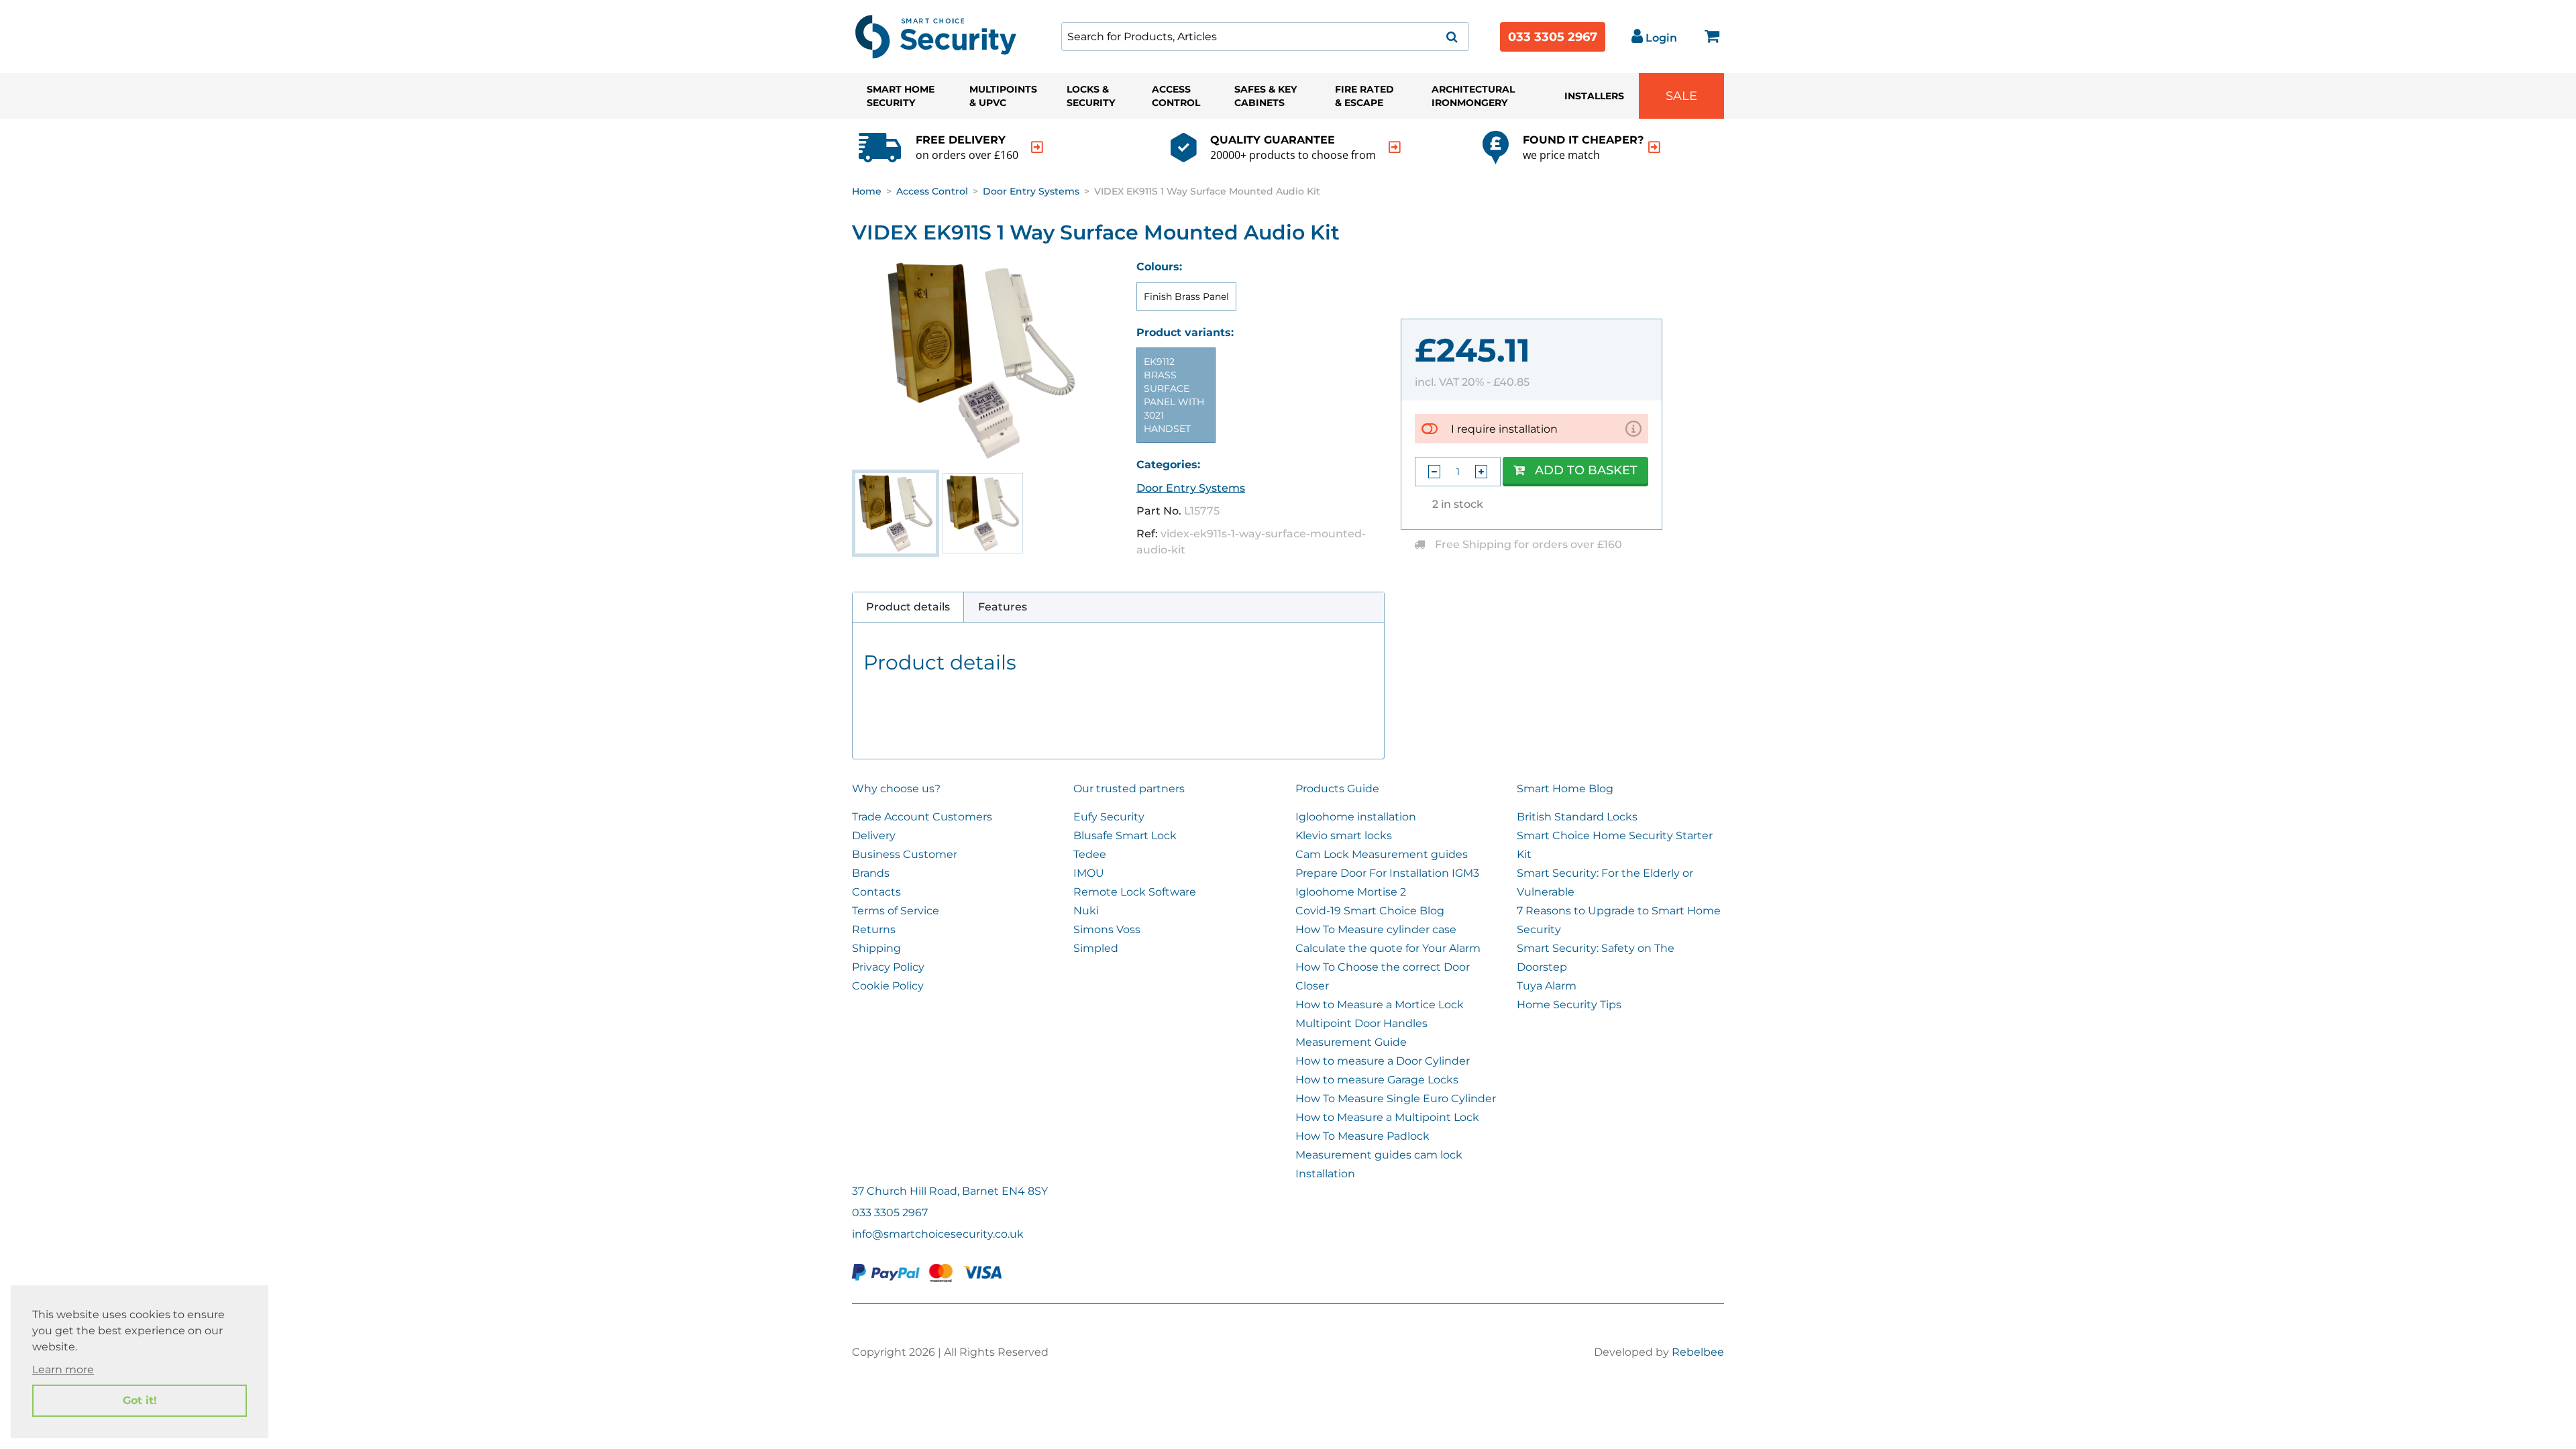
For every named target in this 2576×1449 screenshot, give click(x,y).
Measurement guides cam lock (1379, 1155)
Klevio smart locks (1344, 836)
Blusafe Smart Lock (1125, 836)
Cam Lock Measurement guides (1382, 854)
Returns (874, 929)
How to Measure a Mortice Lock (1380, 1005)
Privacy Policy (888, 967)
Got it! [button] (140, 1400)
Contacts (876, 892)
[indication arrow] (1037, 147)
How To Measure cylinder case (1376, 929)
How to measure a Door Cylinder (1383, 1061)
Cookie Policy (888, 986)
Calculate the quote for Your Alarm (1388, 948)
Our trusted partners (1129, 789)
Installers (1594, 96)
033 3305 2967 (1553, 37)
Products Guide (1337, 789)
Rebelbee (1698, 1352)
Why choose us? (896, 789)
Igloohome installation (1356, 817)
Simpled (1096, 948)
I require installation (1504, 429)
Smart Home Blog (1565, 789)
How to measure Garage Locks (1377, 1080)
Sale (1681, 96)
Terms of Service (896, 911)
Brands (871, 873)
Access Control (1176, 96)
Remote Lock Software (1135, 892)
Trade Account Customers (922, 817)
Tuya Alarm (1547, 986)
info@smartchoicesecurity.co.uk (938, 1234)
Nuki (1086, 911)
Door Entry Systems (1031, 191)
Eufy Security (1109, 817)
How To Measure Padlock (1362, 1136)
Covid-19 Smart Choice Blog (1370, 911)
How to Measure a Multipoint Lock (1387, 1117)
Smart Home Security (901, 96)
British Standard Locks (1577, 817)
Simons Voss (1107, 929)
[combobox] (1265, 37)
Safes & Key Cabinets (1266, 96)
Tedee (1090, 854)
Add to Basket (1586, 470)
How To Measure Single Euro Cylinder (1396, 1098)
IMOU (1089, 873)
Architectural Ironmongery (1473, 96)
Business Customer (905, 854)
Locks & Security (1091, 96)
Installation (1325, 1174)
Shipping (876, 948)
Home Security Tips (1569, 1005)
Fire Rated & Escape (1364, 96)
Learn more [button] (63, 1370)
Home (867, 191)
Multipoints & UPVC (1003, 96)
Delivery (874, 836)
